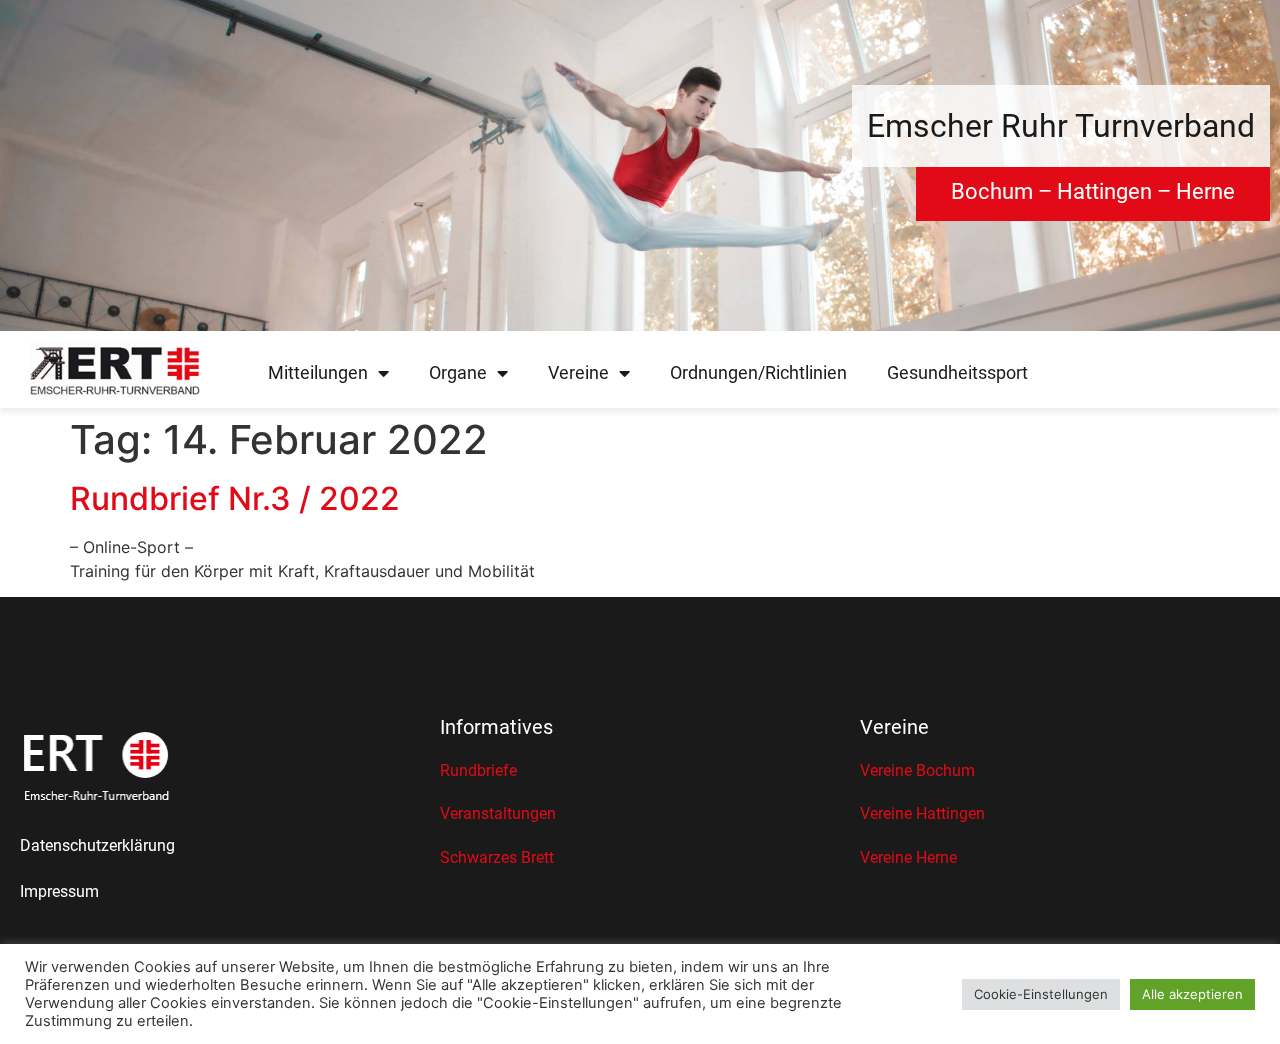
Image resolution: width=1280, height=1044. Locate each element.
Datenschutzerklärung (97, 845)
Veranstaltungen (498, 813)
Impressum (59, 891)
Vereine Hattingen (922, 813)
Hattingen (1104, 191)
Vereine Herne (908, 857)
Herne (1205, 191)
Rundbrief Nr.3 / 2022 (235, 498)
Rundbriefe (478, 770)
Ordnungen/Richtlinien (758, 372)
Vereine (578, 372)
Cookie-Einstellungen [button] (1041, 994)
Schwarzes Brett (497, 857)
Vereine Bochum (917, 770)
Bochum (992, 191)
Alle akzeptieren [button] (1192, 994)
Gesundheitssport (957, 372)
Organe (458, 372)
